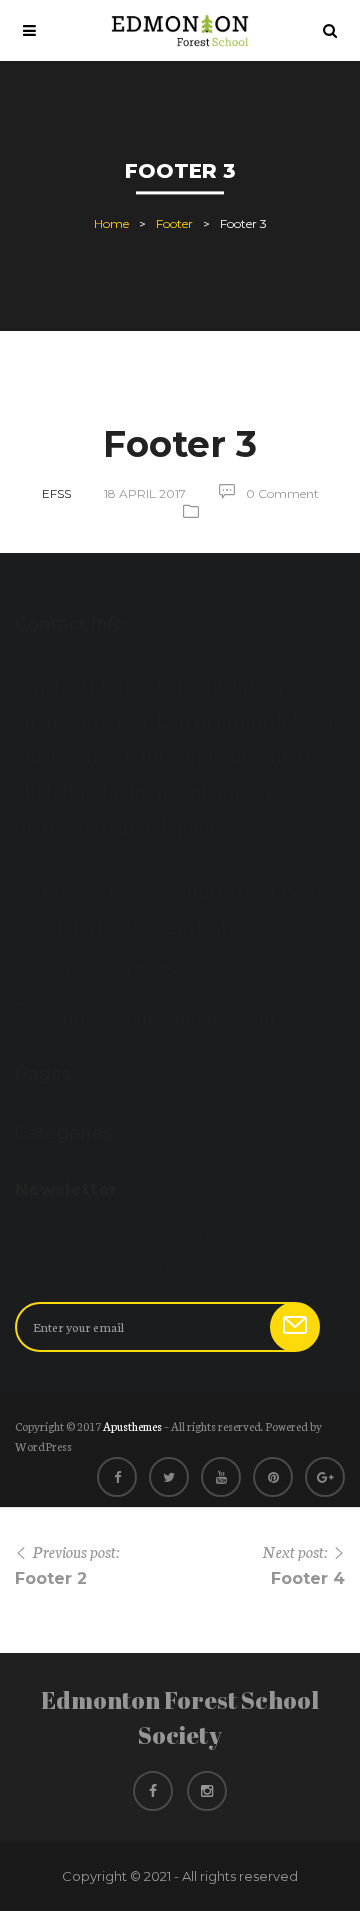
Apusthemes (133, 1426)
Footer (174, 224)
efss (56, 493)
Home (111, 224)
